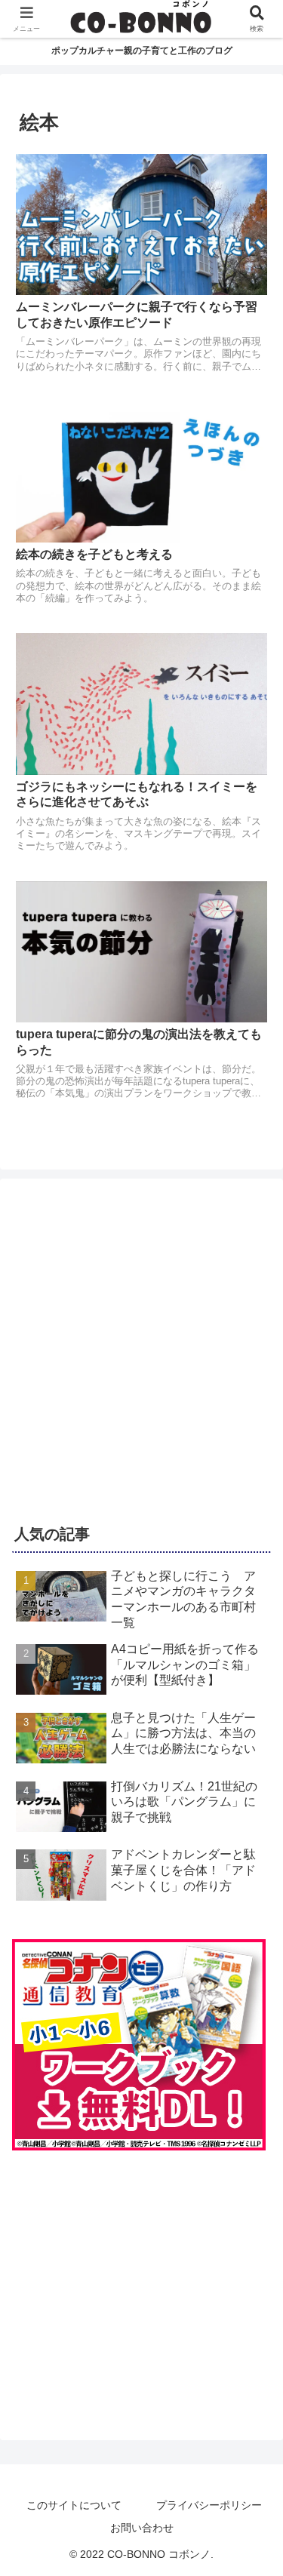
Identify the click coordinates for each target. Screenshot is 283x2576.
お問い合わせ (142, 2528)
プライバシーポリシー (209, 2505)
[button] (253, 2042)
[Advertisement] (141, 1344)
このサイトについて (74, 2505)
